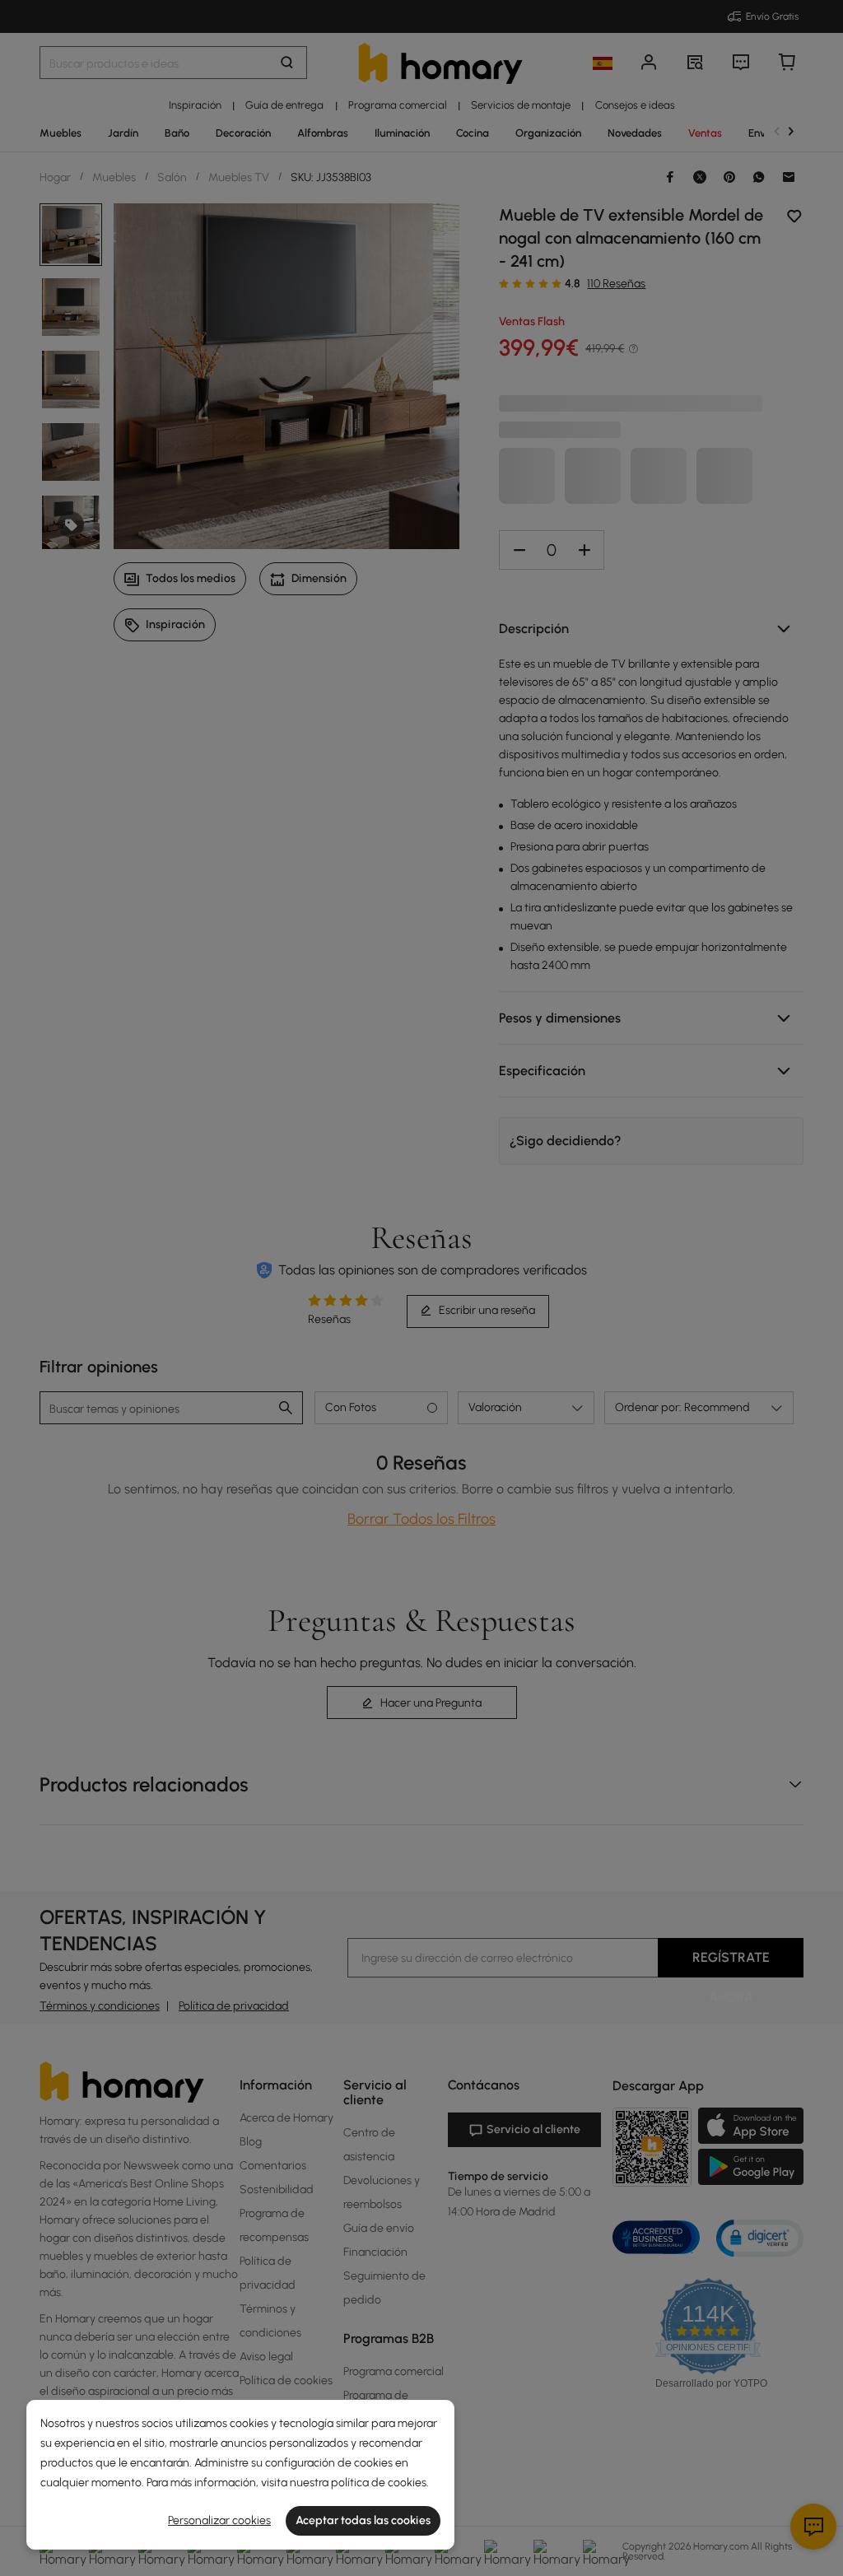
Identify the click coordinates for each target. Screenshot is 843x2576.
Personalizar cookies (219, 2520)
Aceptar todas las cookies (363, 2520)
